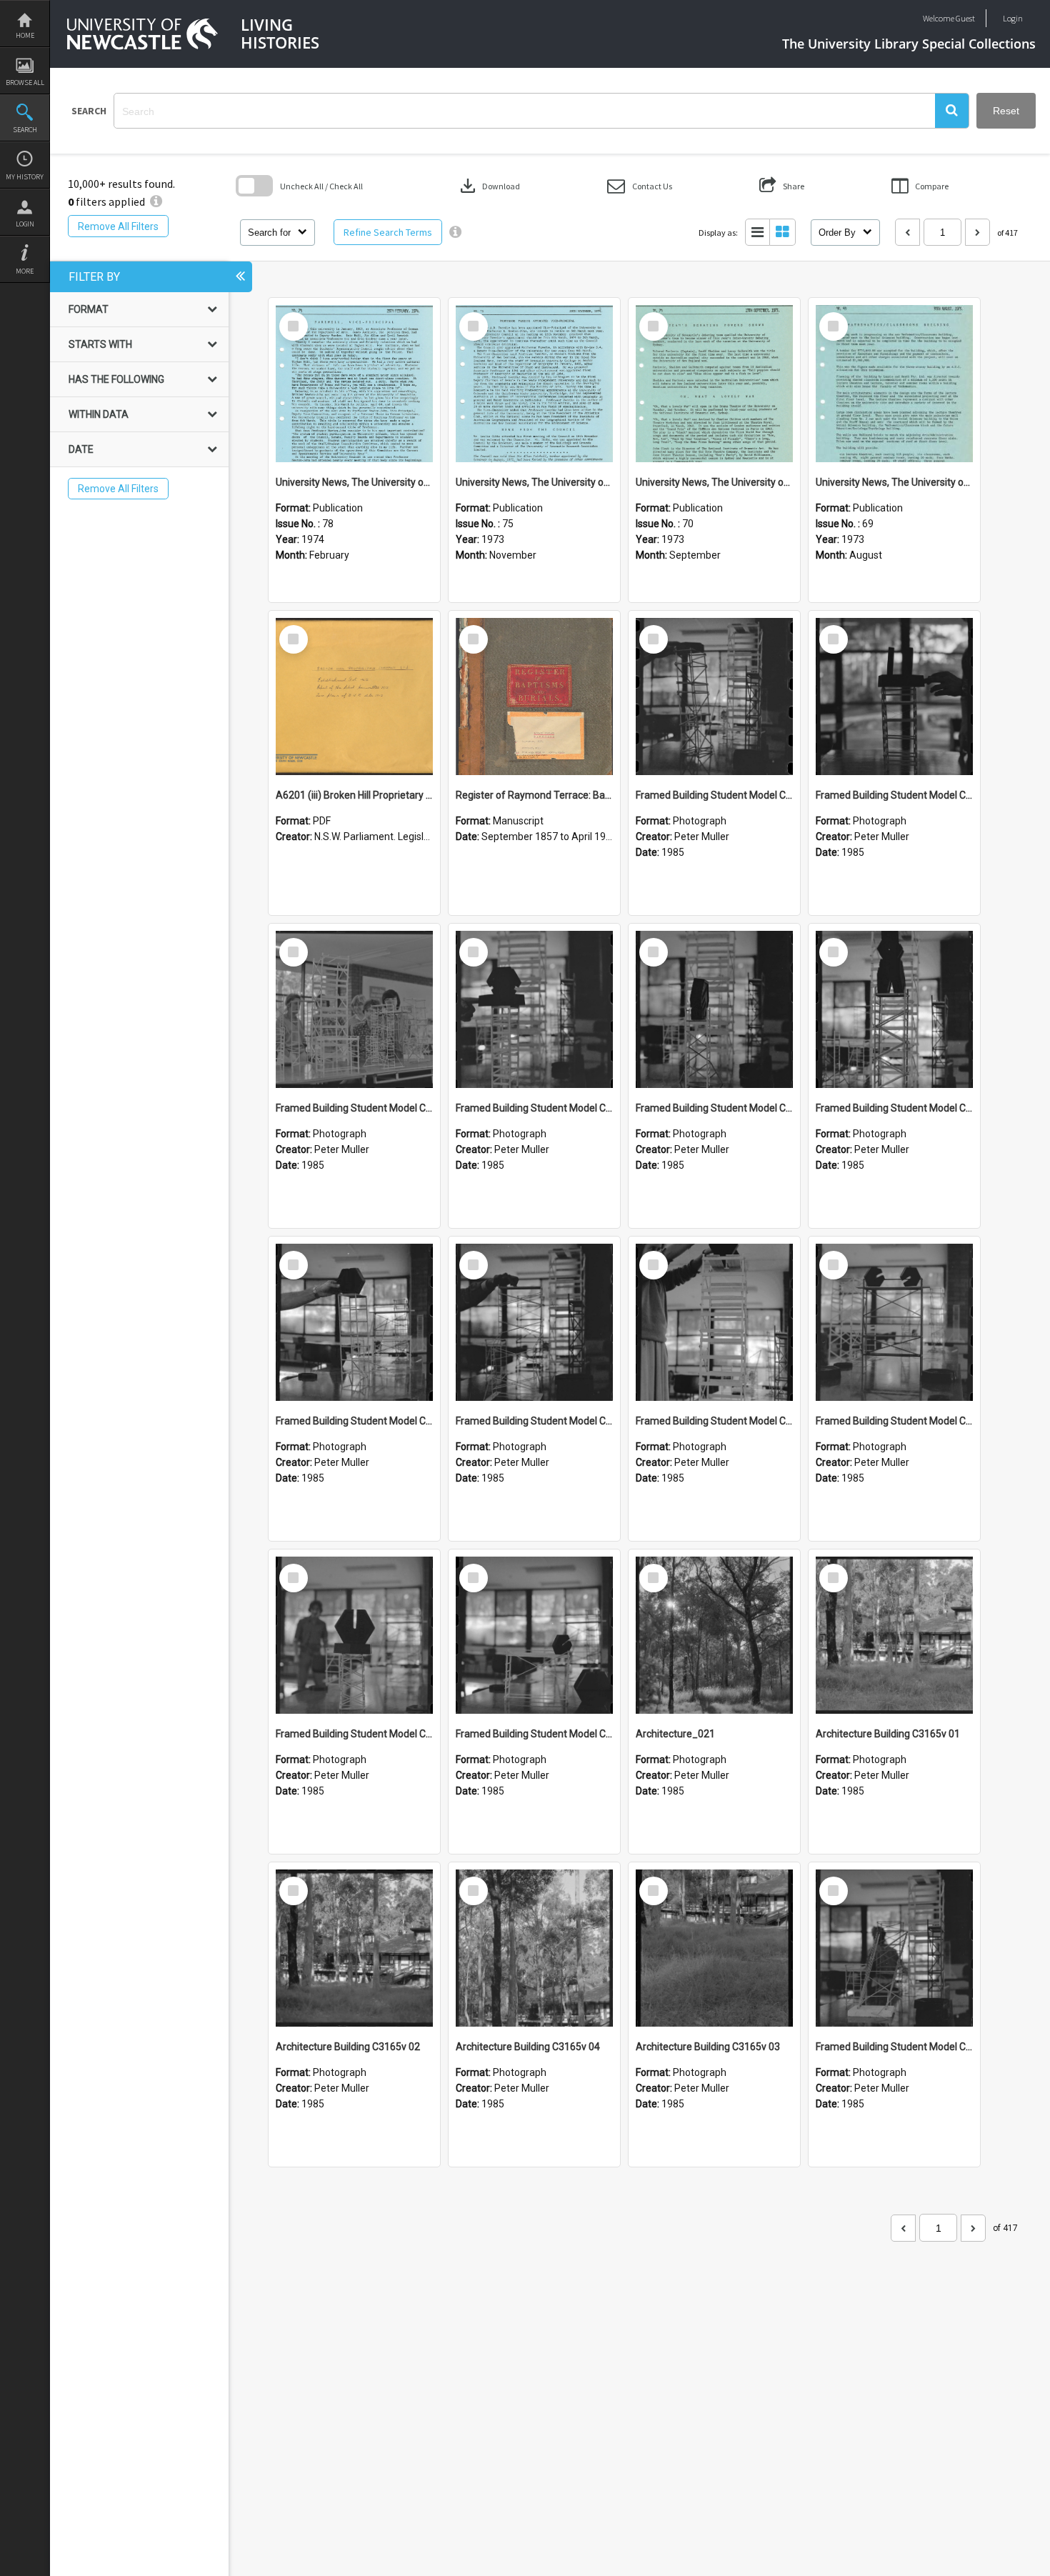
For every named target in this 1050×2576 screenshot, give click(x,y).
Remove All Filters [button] (118, 226)
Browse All (25, 83)
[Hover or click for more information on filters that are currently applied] (156, 201)
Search (25, 130)
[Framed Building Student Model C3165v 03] (354, 1635)
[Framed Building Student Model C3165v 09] (714, 1009)
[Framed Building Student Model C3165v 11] (354, 1009)
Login (25, 224)
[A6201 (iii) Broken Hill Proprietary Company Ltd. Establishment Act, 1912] (354, 697)
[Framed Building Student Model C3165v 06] (534, 1322)
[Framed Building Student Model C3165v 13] (714, 697)
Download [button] (489, 186)
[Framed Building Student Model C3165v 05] (714, 1322)
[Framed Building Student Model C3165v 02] (534, 1635)
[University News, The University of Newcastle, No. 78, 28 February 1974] (354, 384)
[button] (952, 111)
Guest (965, 18)
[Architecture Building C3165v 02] (354, 1948)
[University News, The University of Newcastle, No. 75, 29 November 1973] (534, 384)
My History (25, 177)
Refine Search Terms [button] (388, 232)
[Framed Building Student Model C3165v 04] (894, 1322)
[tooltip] (455, 232)
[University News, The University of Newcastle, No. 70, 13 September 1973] (714, 384)
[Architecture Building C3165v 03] (714, 1948)
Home (25, 35)
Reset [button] (1006, 111)
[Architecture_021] (714, 1635)
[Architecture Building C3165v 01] (894, 1635)
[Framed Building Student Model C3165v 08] (894, 1009)
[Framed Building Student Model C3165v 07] (354, 1322)
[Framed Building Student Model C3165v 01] (894, 1948)
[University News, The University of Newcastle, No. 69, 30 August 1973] (894, 384)
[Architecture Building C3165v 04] (534, 1948)
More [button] (25, 271)
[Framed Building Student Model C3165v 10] (534, 1009)
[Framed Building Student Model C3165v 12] (894, 697)
